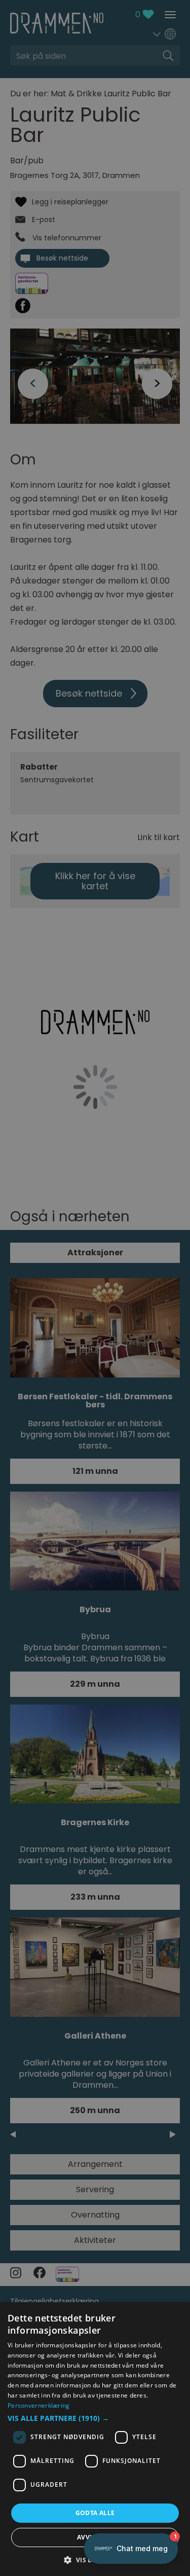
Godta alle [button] (95, 2513)
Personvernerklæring (39, 2405)
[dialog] (95, 2439)
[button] (95, 2418)
